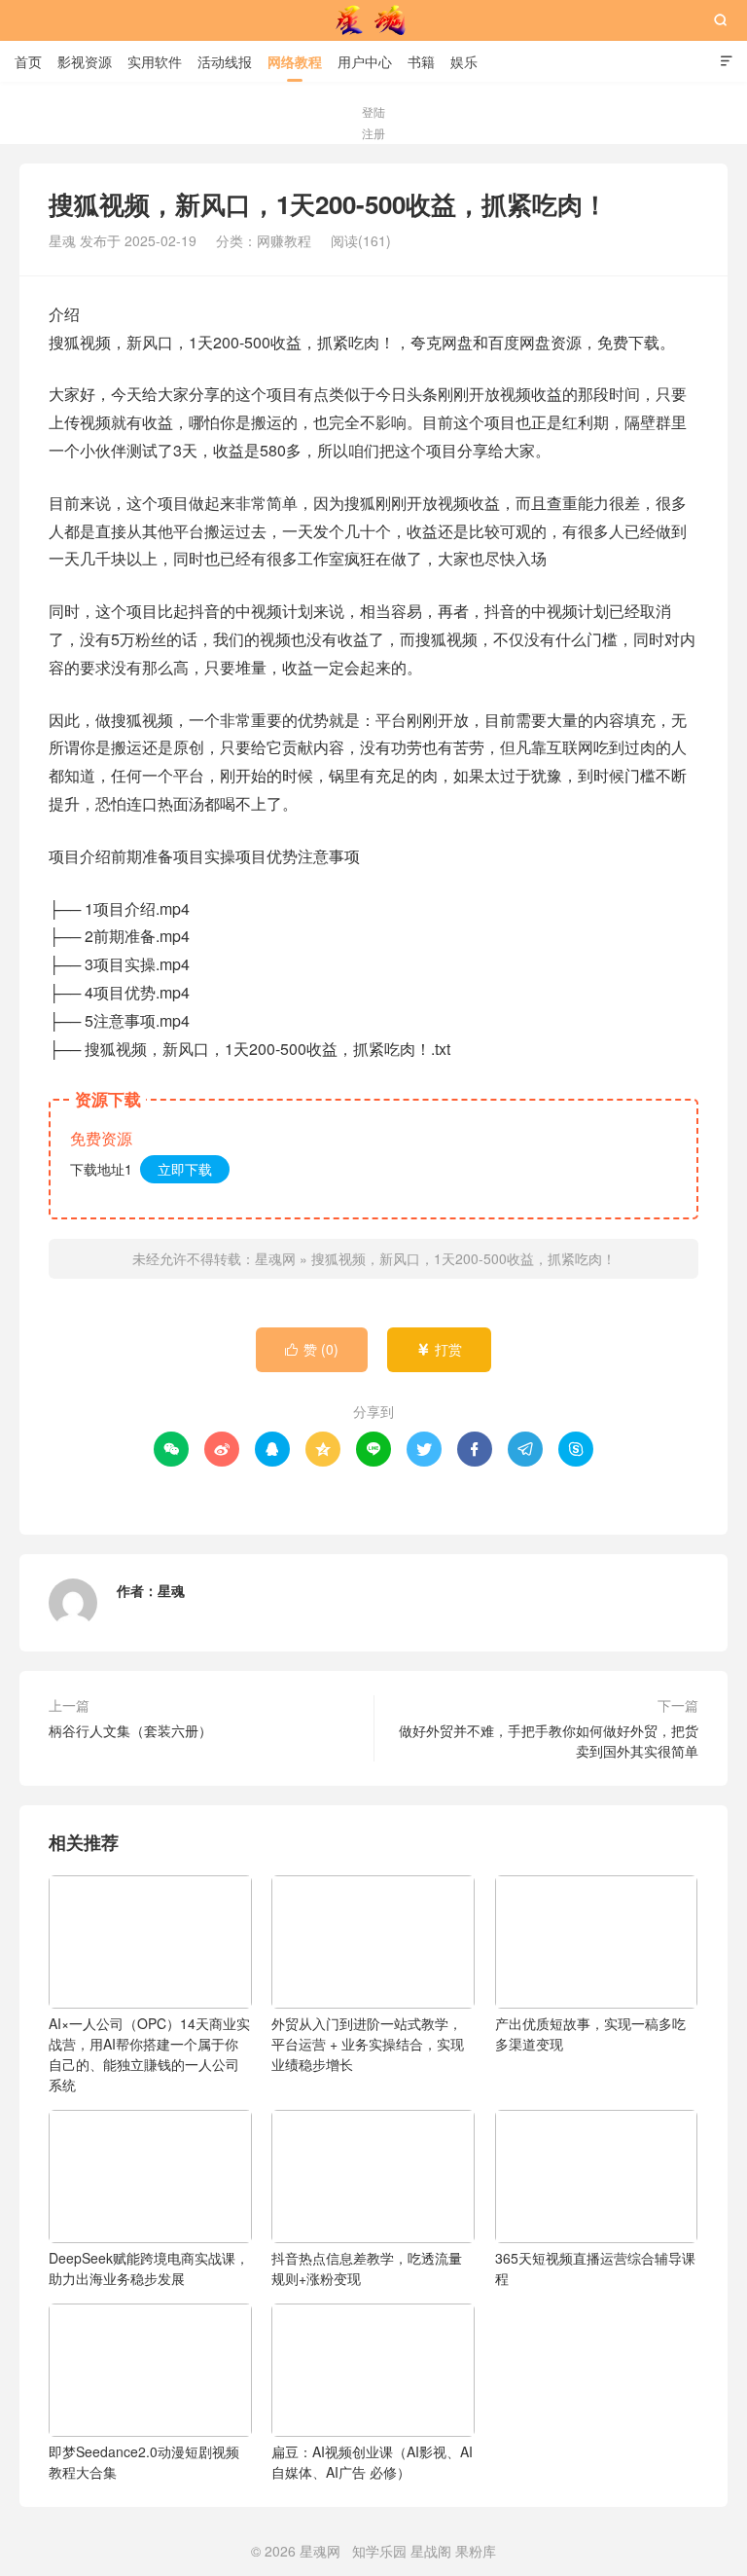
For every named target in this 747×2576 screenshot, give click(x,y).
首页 (28, 61)
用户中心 (365, 61)
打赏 (439, 1349)
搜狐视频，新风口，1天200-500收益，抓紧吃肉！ (463, 1258)
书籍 (421, 61)
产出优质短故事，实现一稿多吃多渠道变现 (590, 2033)
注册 (373, 133)
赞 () (312, 1349)
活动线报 (225, 61)
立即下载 (185, 1169)
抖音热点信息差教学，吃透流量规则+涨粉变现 (367, 2268)
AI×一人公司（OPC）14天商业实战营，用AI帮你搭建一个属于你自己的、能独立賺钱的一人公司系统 (149, 2054)
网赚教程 (284, 240)
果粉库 (476, 2551)
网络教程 (295, 61)
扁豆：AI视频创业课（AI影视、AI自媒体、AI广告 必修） (372, 2462)
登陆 (373, 111)
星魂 (171, 1590)
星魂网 (373, 20)
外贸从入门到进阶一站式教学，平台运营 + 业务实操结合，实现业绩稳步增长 (368, 2044)
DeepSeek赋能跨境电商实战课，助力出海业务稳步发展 (149, 2268)
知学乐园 (379, 2551)
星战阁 (431, 2551)
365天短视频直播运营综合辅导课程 (595, 2268)
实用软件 (155, 61)
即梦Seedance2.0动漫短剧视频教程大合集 (144, 2462)
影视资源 (85, 61)
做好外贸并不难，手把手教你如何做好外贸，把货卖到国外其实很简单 (549, 1741)
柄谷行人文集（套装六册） (130, 1730)
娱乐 (464, 61)
